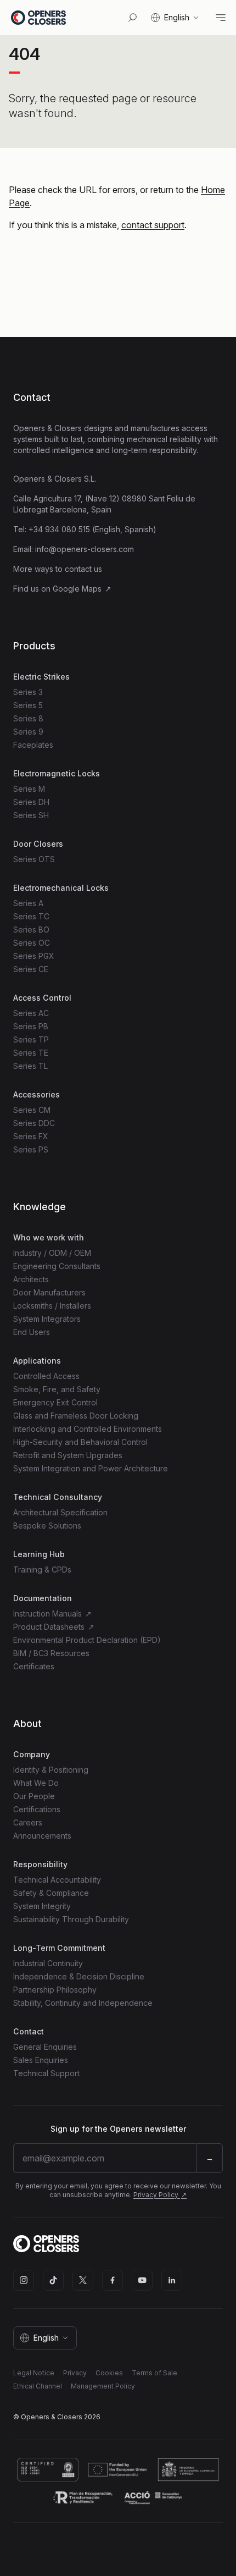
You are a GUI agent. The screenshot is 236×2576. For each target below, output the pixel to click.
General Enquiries (45, 2047)
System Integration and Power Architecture (91, 1468)
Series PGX (34, 956)
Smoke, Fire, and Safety (57, 1389)
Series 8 (28, 718)
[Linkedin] (172, 2280)
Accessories (36, 1094)
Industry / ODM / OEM (52, 1253)
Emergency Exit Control (55, 1402)
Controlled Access (46, 1376)
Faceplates (33, 745)
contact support (153, 225)
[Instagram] (24, 2280)
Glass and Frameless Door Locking (76, 1416)
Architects (31, 1279)
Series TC (31, 916)
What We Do (36, 1783)
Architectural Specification (60, 1512)
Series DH (31, 802)
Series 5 (28, 705)
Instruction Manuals (49, 1614)
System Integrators (47, 1319)
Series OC (32, 943)
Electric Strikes (41, 677)
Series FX (31, 1136)
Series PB (31, 1026)
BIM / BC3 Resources (51, 1653)
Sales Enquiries (41, 2060)
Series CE (31, 969)
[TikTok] (53, 2280)
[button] (176, 18)
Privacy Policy (157, 2195)
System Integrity (42, 1906)
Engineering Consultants (57, 1266)
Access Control (42, 998)
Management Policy (103, 2386)
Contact (32, 397)
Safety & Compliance (51, 1893)
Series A (28, 903)
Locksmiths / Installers (52, 1306)
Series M (29, 789)
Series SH (31, 815)
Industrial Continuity (48, 1963)
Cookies (109, 2373)
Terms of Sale (154, 2373)
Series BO (31, 930)
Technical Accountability (57, 1880)
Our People (34, 1796)
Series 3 (28, 692)
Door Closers (38, 844)
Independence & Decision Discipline (79, 1976)
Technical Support (46, 2073)
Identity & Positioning (51, 1770)
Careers (28, 1822)
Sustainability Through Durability (71, 1919)
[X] (83, 2280)
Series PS (31, 1149)
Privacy (75, 2373)
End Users (32, 1332)
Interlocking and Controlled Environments (88, 1429)
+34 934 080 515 (59, 529)
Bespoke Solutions (47, 1526)
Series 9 (28, 732)
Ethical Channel (38, 2386)
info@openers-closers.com (85, 549)
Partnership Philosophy (55, 1990)
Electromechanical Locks (61, 888)
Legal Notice (34, 2373)
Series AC (31, 1013)
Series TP (31, 1039)
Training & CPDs (42, 1570)
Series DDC (34, 1123)
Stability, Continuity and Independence (83, 2003)
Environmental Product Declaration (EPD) (87, 1640)
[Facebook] (113, 2280)
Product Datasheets (50, 1627)
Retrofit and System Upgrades (68, 1455)
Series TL (30, 1066)
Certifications (37, 1809)
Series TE (31, 1053)
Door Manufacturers (49, 1292)
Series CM (32, 1110)
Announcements (42, 1836)
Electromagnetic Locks (57, 773)
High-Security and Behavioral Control (80, 1442)
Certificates (34, 1666)
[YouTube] (142, 2280)
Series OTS (34, 859)
